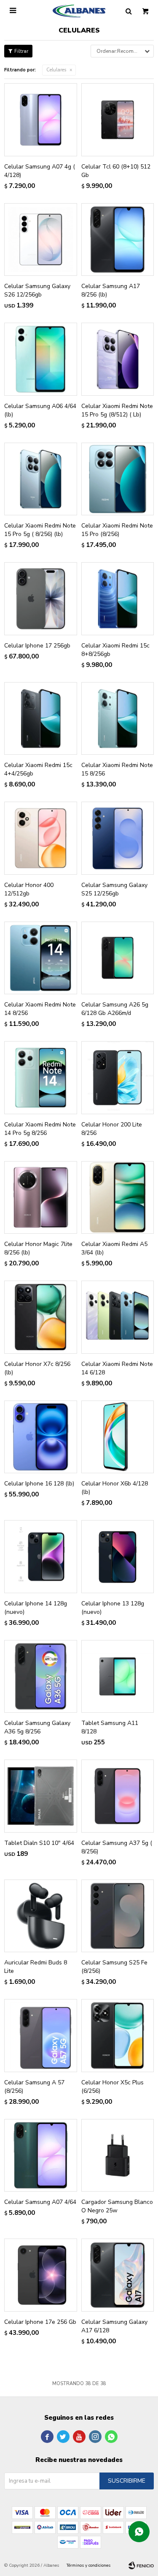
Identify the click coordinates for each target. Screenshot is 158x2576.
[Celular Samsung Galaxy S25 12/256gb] (118, 838)
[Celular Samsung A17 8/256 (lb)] (118, 240)
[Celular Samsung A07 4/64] (41, 2156)
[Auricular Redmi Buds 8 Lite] (41, 1916)
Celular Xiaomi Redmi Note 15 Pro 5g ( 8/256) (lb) (40, 530)
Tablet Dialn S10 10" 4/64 (39, 1843)
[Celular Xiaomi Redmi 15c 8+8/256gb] (118, 599)
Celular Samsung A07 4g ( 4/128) (40, 171)
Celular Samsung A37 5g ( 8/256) (117, 1847)
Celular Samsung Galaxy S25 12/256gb (114, 889)
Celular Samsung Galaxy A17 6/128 (114, 2326)
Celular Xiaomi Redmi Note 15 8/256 (117, 769)
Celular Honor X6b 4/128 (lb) (115, 1488)
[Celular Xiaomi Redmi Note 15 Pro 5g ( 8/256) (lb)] (41, 479)
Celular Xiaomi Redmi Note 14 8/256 (40, 1009)
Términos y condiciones (88, 2565)
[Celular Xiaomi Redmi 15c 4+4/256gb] (41, 719)
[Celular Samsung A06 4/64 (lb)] (41, 359)
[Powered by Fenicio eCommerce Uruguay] (141, 2565)
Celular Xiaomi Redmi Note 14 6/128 (117, 1368)
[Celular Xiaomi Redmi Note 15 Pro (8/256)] (118, 479)
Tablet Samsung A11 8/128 (110, 1727)
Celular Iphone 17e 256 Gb (40, 2322)
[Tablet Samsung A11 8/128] (118, 1677)
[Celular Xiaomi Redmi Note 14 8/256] (41, 958)
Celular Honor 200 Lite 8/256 (112, 1129)
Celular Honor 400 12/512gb (29, 889)
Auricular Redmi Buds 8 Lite (36, 1967)
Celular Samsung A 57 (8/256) (34, 2087)
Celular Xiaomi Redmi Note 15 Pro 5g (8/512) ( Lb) (117, 410)
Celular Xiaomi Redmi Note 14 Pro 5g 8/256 (40, 1129)
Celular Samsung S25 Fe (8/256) (114, 1967)
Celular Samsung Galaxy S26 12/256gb (37, 290)
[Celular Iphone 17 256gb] (41, 599)
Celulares (56, 70)
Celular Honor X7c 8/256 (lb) (37, 1368)
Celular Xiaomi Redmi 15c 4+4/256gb (38, 769)
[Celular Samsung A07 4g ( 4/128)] (41, 120)
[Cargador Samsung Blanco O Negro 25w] (118, 2156)
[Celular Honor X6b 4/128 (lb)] (118, 1437)
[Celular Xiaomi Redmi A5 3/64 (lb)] (118, 1198)
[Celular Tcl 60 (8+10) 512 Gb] (118, 120)
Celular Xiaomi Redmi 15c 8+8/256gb (115, 650)
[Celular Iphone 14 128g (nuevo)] (41, 1557)
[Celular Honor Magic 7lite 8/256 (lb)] (41, 1198)
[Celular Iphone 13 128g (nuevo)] (118, 1557)
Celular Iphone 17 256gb (37, 646)
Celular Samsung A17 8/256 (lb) (111, 290)
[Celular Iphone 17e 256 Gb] (41, 2275)
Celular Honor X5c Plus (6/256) (112, 2087)
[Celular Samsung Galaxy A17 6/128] (118, 2275)
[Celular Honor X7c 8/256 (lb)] (41, 1317)
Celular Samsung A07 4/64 (40, 2202)
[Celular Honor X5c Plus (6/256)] (118, 2036)
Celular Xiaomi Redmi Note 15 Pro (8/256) (117, 530)
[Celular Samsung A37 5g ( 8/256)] (118, 1796)
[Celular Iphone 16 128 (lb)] (41, 1437)
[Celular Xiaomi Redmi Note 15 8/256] (118, 719)
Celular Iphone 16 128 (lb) (39, 1484)
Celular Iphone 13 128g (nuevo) (113, 1608)
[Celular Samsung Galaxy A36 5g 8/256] (41, 1677)
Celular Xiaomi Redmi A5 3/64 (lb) (114, 1248)
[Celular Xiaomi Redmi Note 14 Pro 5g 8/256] (41, 1078)
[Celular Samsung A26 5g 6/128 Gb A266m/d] (118, 958)
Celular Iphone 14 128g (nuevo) (36, 1608)
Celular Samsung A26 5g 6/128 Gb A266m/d (115, 1009)
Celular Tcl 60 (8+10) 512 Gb (116, 171)
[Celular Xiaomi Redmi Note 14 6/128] (118, 1317)
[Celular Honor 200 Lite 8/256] (118, 1078)
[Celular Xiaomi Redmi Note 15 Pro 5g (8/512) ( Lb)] (118, 359)
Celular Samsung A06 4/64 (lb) (40, 410)
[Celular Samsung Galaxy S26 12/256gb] (41, 240)
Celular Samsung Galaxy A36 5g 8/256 (37, 1727)
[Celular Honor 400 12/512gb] (41, 838)
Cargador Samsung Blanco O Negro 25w (117, 2206)
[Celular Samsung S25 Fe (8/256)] (118, 1916)
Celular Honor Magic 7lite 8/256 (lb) (38, 1248)
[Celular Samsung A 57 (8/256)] (41, 2036)
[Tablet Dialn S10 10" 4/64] (41, 1796)
